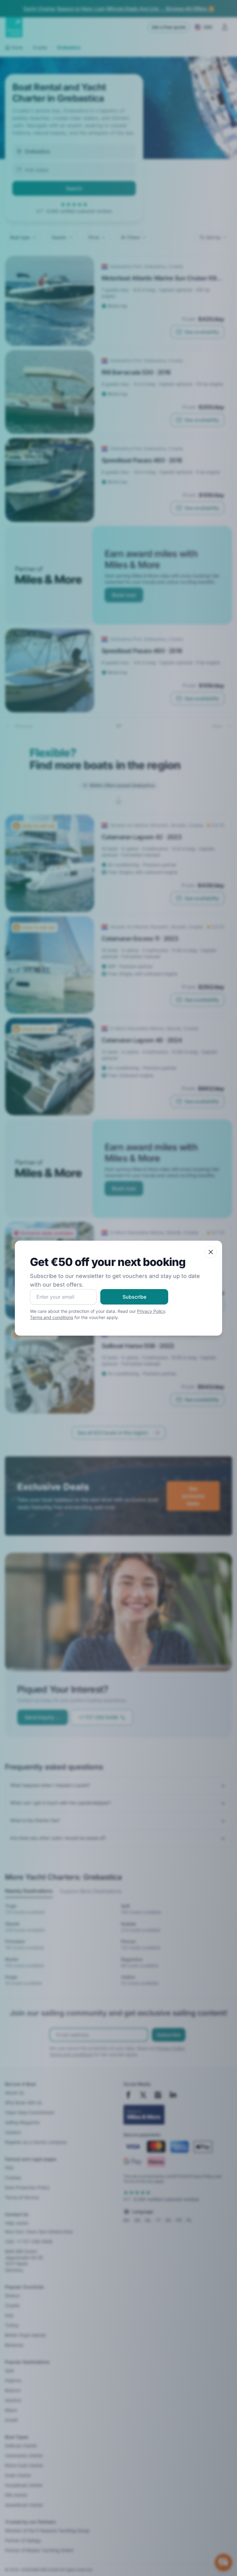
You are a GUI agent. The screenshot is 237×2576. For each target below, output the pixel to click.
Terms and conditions (52, 1317)
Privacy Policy (151, 1311)
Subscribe (134, 1297)
